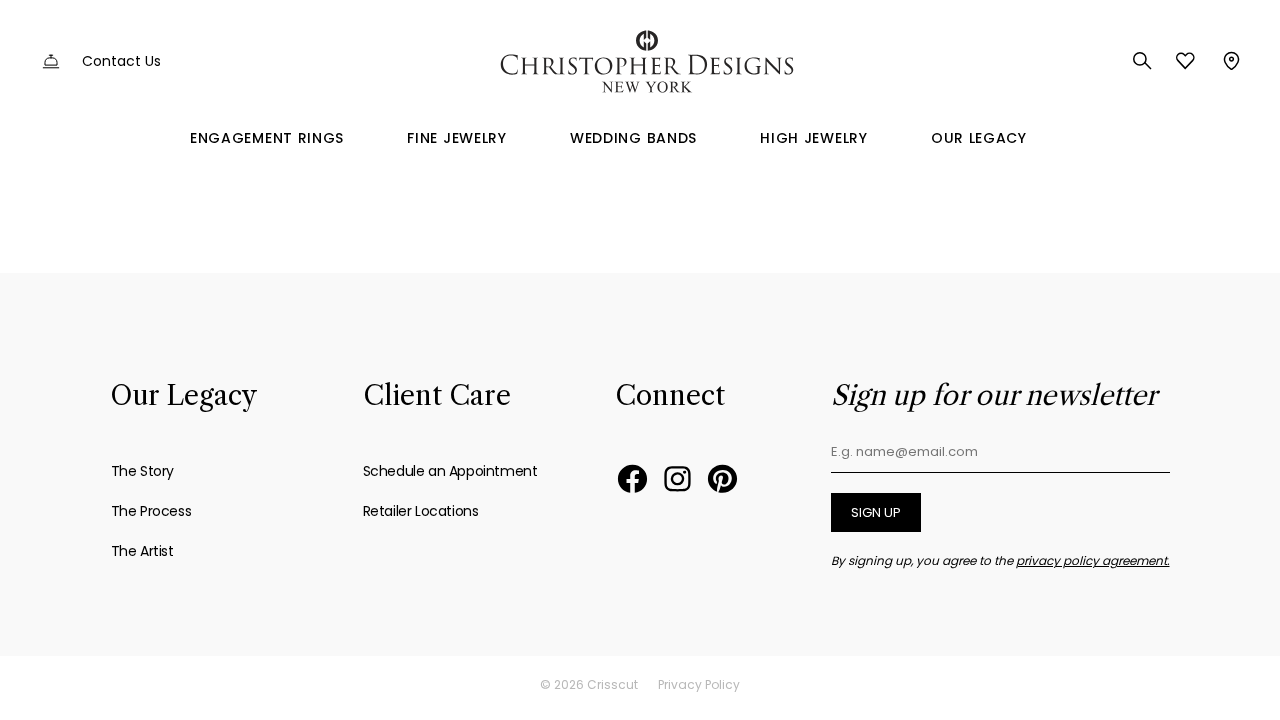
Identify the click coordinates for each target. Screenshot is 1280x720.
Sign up (876, 512)
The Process (151, 511)
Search (1142, 61)
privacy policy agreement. (1093, 560)
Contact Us (121, 61)
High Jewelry (813, 138)
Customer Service (51, 61)
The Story (142, 471)
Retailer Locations (421, 511)
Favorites (1185, 61)
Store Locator (1229, 61)
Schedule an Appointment (450, 471)
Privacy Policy (699, 684)
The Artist (142, 551)
